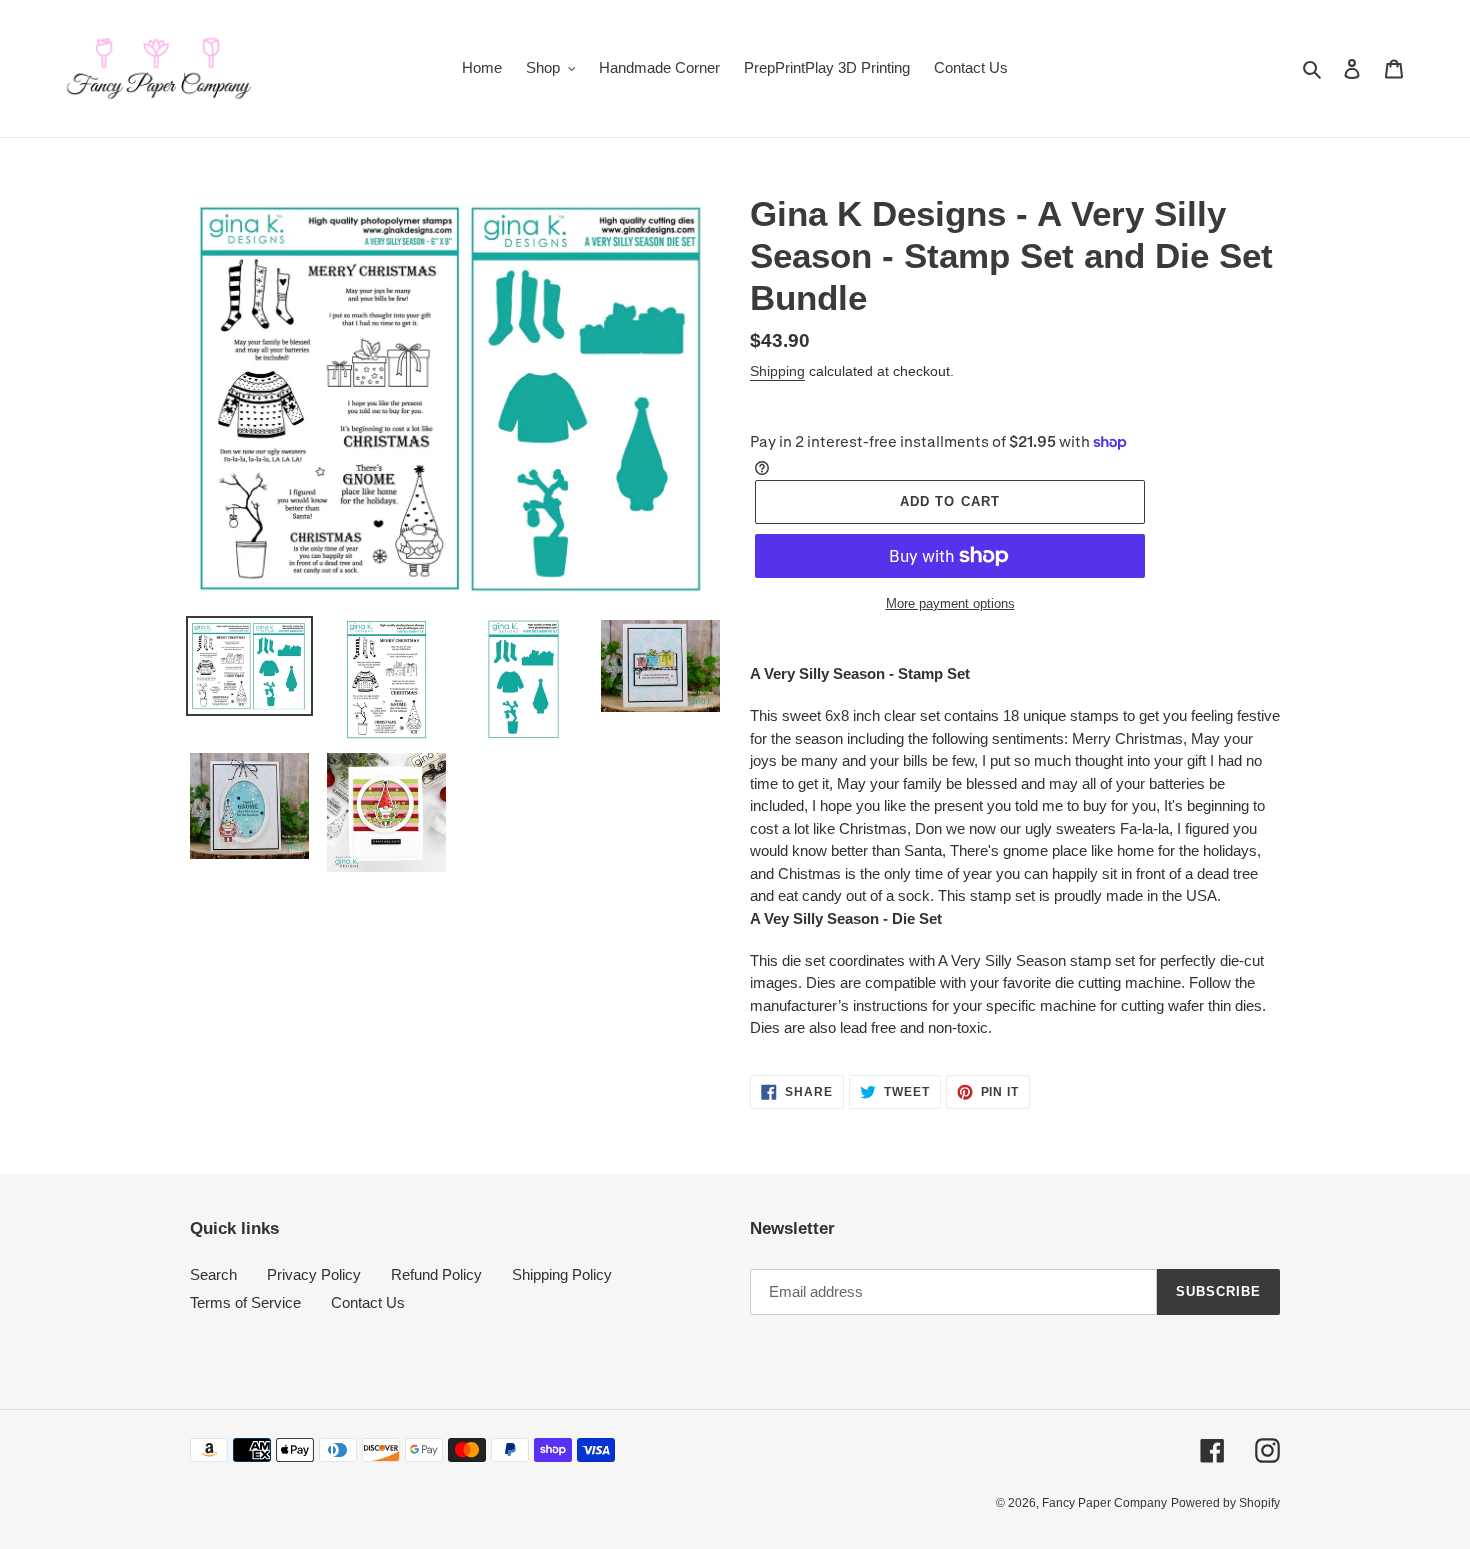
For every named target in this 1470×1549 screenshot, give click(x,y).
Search (213, 1274)
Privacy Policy (314, 1274)
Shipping (777, 371)
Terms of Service (245, 1302)
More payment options (950, 603)
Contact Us (368, 1302)
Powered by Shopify (1225, 1503)
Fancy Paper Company (1104, 1503)
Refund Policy (436, 1274)
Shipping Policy (562, 1274)
